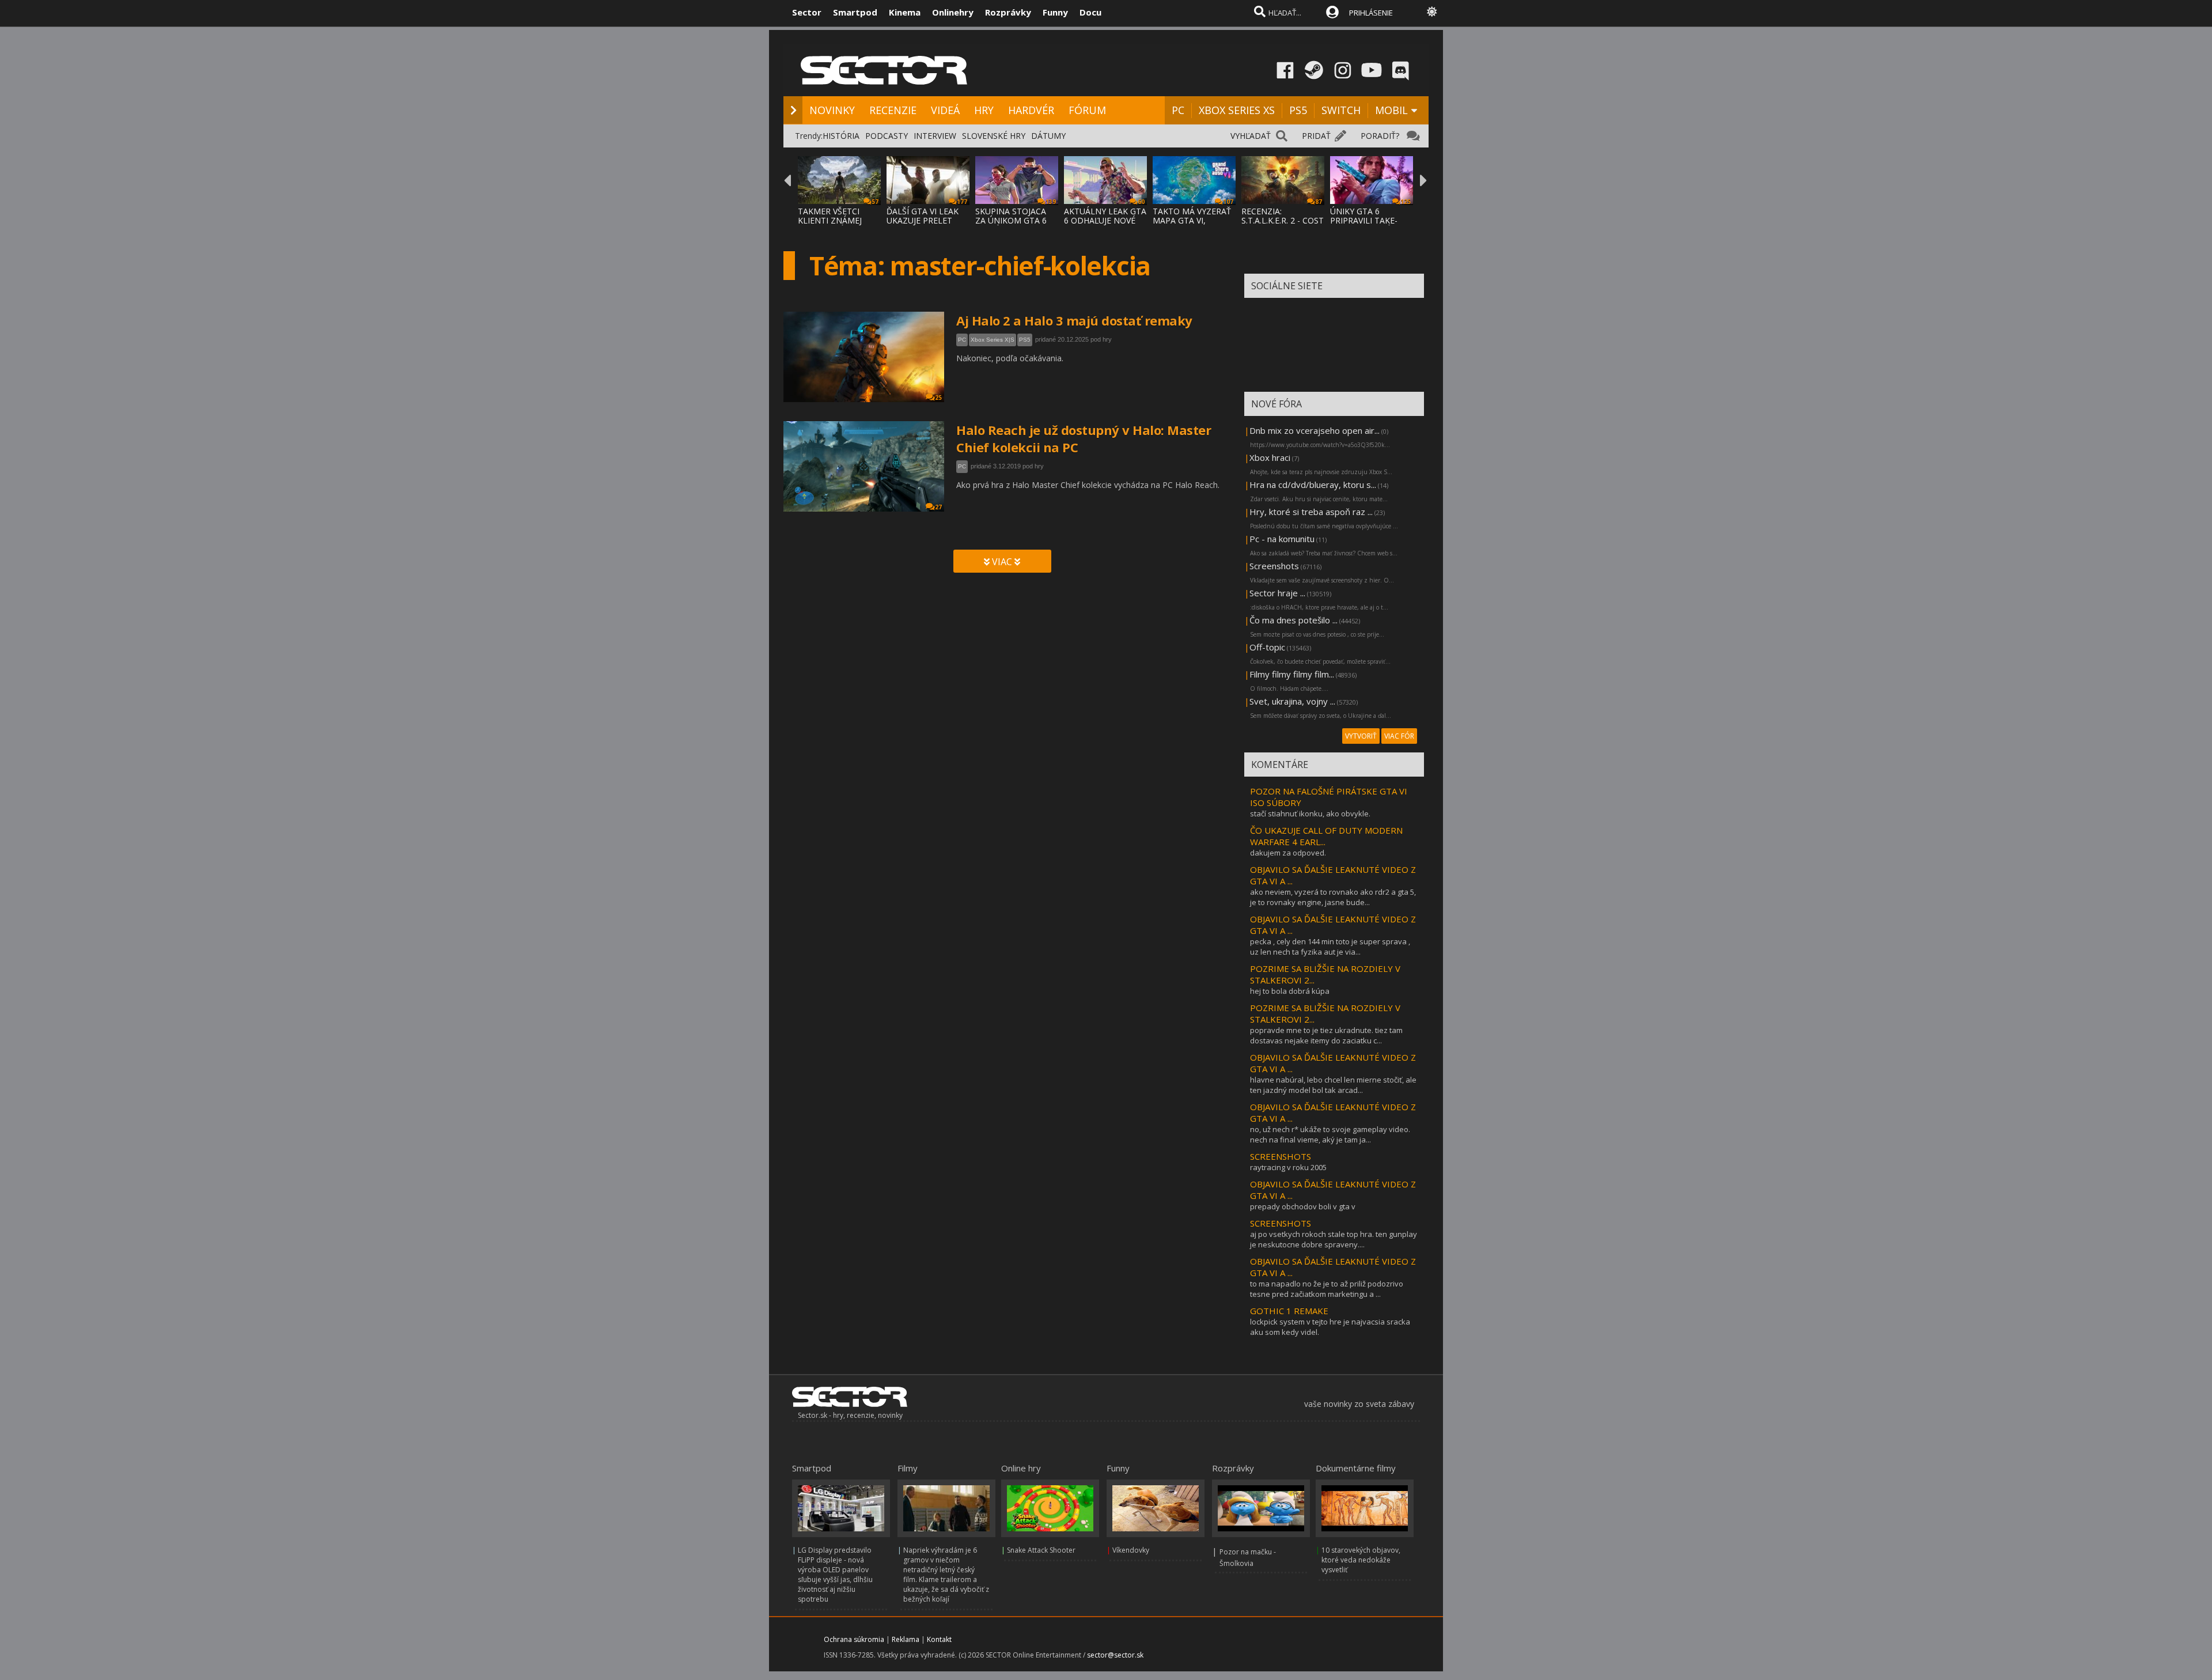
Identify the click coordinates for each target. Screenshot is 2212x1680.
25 (938, 398)
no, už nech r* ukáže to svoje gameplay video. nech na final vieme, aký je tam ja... (1330, 1134)
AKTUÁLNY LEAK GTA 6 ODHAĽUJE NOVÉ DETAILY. (1105, 220)
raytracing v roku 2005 (1288, 1167)
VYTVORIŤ (1361, 736)
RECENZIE (893, 110)
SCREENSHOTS (1281, 1156)
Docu (1090, 12)
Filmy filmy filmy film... (1292, 674)
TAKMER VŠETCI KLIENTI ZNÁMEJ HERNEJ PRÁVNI (830, 220)
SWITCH (1341, 110)
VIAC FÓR (1399, 736)
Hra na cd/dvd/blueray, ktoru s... (1313, 485)
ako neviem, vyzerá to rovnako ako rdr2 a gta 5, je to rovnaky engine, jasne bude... (1333, 897)
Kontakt (939, 1639)
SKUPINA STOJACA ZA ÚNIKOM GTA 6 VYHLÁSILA (1011, 220)
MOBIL (1391, 110)
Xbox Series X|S (993, 340)
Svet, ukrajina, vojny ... (1292, 701)
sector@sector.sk (1115, 1655)
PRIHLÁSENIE (1371, 13)
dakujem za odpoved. (1288, 853)
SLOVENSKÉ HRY (994, 136)
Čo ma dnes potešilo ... (1294, 620)
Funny (1055, 12)
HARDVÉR (1031, 110)
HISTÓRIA (841, 136)
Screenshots (1274, 566)
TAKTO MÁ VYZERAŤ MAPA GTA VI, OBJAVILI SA (1192, 220)
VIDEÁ (945, 110)
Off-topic (1267, 647)
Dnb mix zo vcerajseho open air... (1315, 430)
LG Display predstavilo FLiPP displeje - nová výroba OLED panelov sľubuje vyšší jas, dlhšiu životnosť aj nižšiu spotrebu (835, 1575)
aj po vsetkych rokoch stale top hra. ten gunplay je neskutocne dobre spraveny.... (1334, 1239)
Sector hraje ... (1277, 593)
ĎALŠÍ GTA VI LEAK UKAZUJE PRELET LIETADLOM (923, 220)
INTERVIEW (935, 136)
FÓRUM (1087, 110)
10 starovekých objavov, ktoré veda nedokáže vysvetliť (1361, 1560)
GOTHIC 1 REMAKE (1289, 1311)
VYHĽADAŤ (1251, 136)
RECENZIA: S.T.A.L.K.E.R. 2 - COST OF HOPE (1283, 220)
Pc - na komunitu (1282, 539)
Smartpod (855, 12)
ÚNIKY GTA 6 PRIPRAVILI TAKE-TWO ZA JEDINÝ (1364, 220)
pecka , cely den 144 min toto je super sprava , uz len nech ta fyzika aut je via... (1330, 947)
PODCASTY (887, 136)
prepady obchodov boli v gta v (1303, 1206)
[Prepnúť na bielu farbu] (1432, 12)
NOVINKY (832, 110)
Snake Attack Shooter (1041, 1550)
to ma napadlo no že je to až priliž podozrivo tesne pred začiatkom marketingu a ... (1327, 1289)
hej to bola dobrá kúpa (1290, 991)
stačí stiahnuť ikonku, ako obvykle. (1310, 813)
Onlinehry (953, 12)
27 (938, 507)
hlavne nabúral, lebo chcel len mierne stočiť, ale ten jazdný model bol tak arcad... (1333, 1085)
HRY (984, 110)
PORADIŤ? (1380, 136)
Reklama (906, 1639)
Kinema (905, 12)
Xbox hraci (1270, 457)
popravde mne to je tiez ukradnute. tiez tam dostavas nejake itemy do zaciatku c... (1326, 1035)
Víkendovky (1131, 1550)
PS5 (1298, 110)
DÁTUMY (1048, 136)
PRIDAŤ (1316, 136)
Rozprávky (1008, 12)
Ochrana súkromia (854, 1639)
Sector (807, 12)
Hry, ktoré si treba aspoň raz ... (1311, 512)
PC (1178, 110)
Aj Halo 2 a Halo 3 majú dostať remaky (1074, 320)
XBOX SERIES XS (1237, 110)
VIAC (1002, 562)
